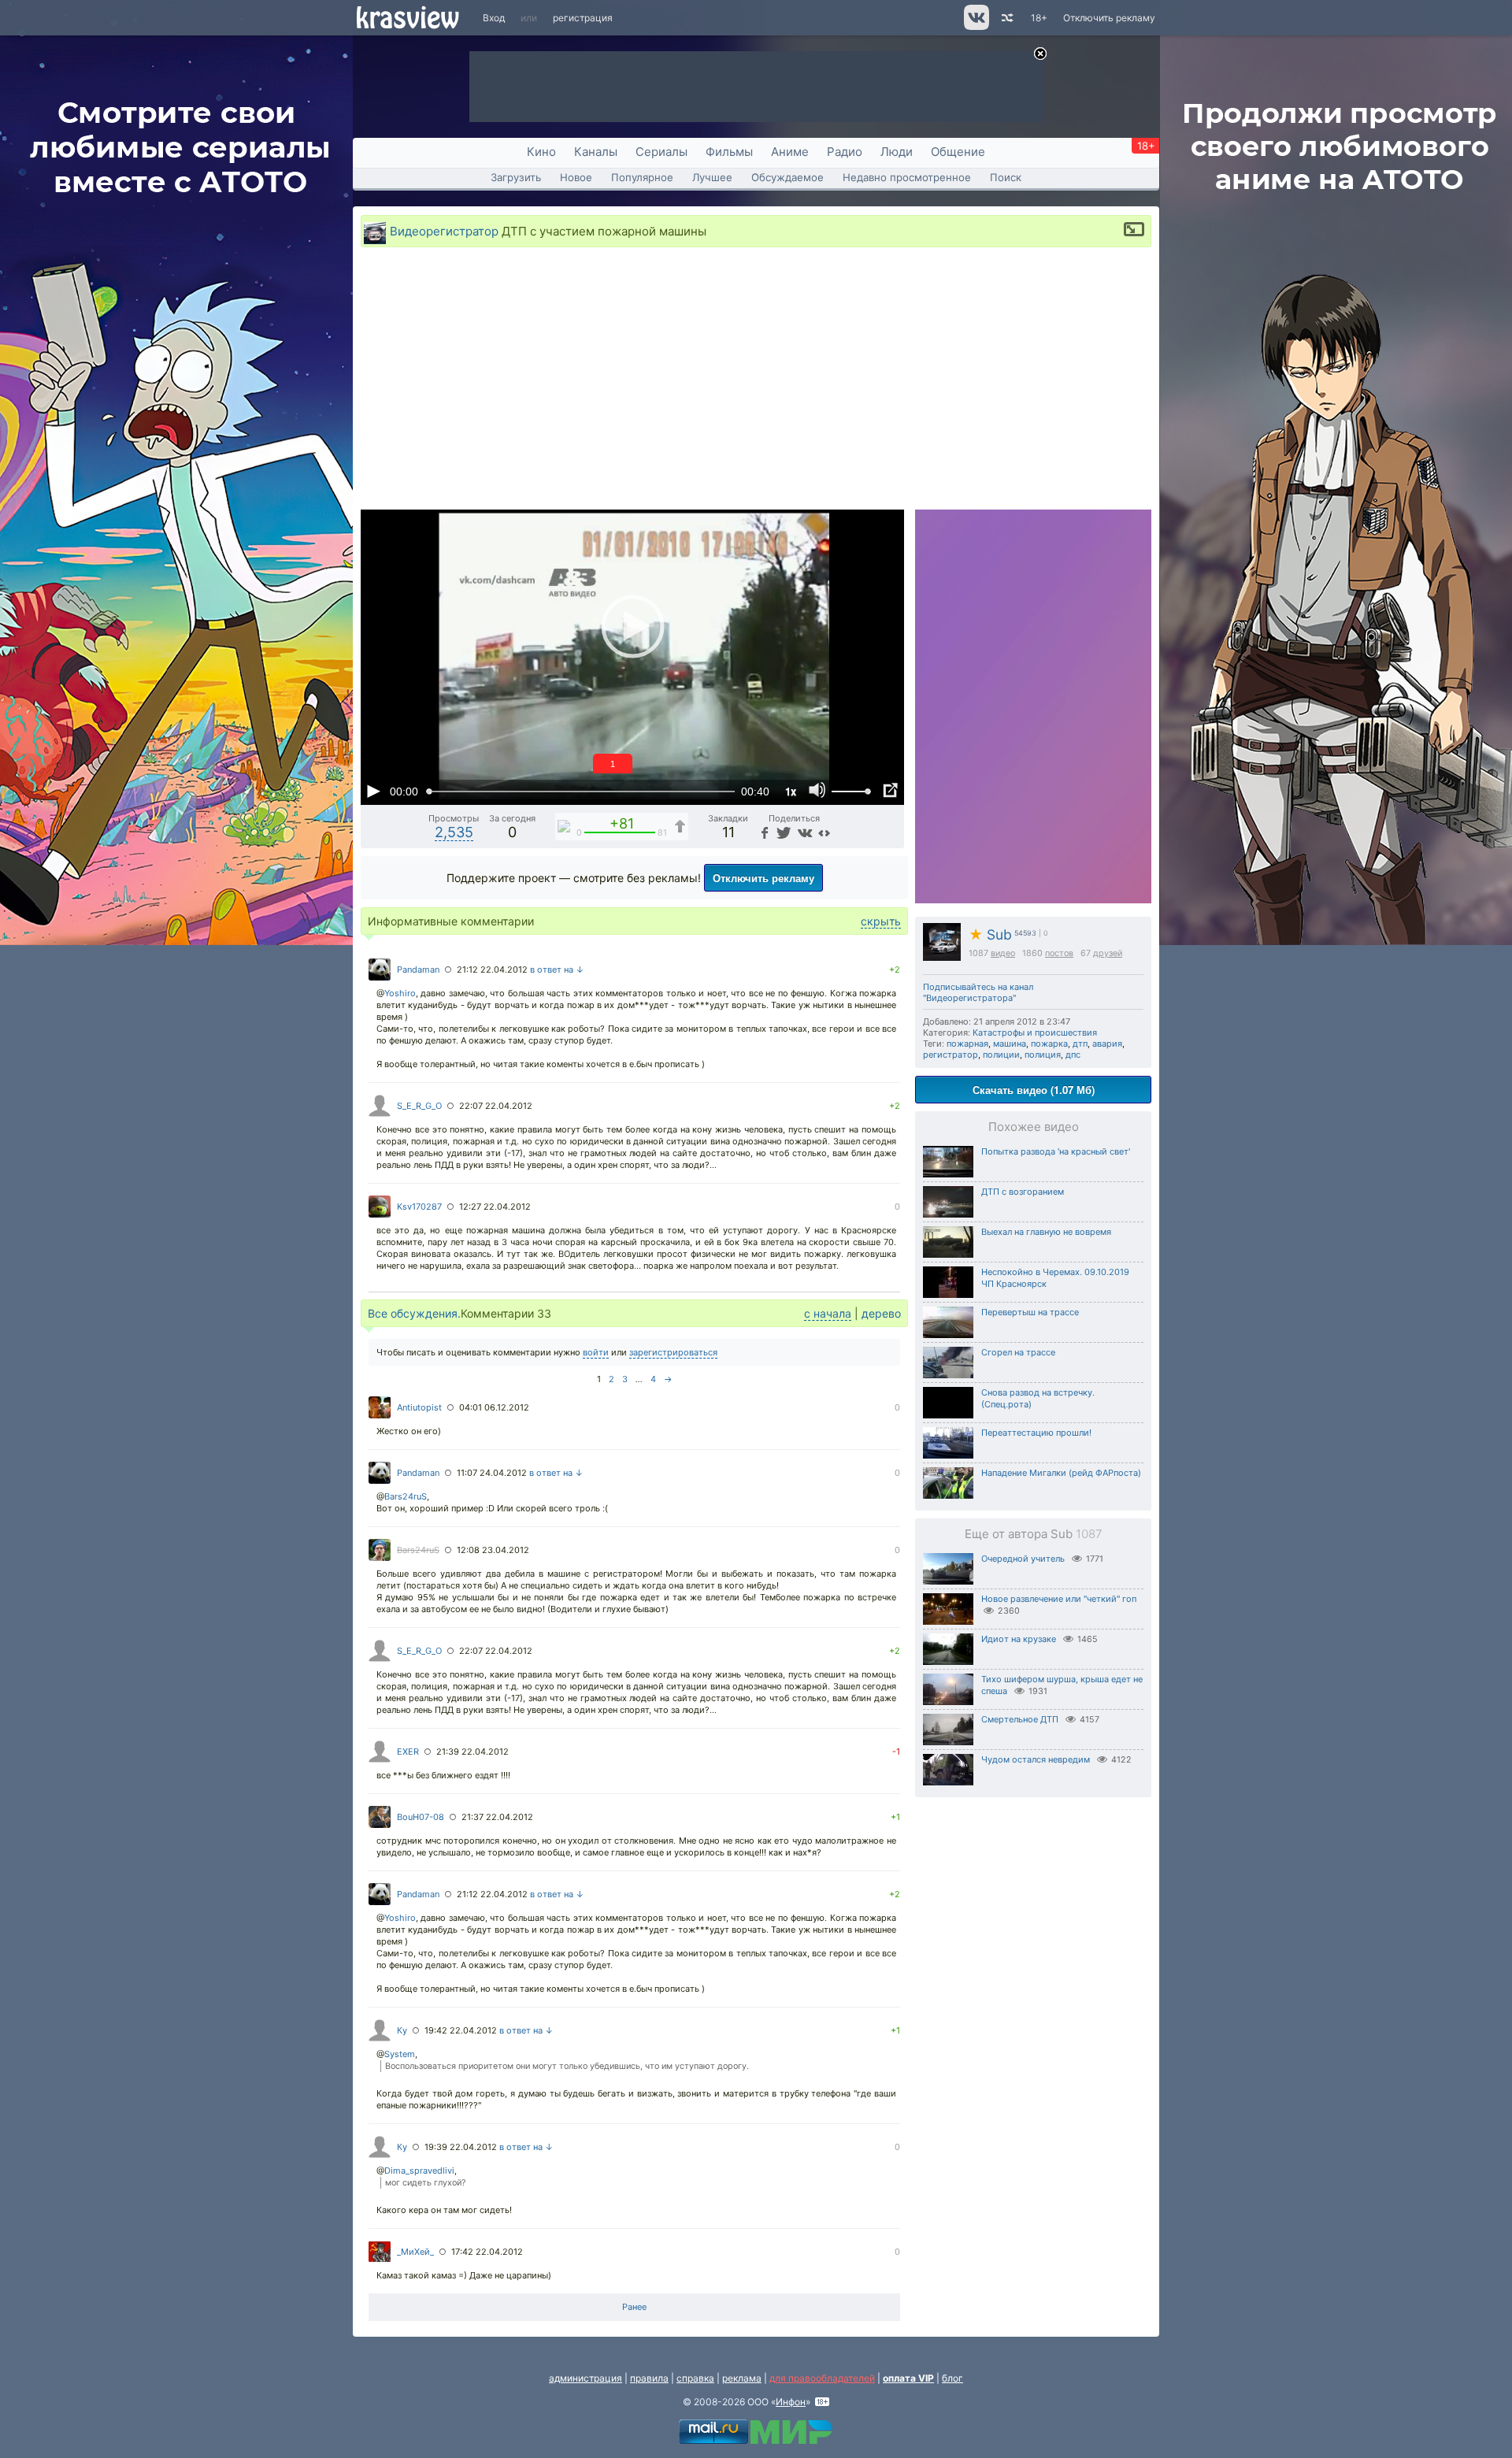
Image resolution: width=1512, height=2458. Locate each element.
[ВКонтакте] (803, 832)
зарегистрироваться (673, 1352)
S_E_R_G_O (419, 1106)
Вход (494, 18)
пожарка (1049, 1044)
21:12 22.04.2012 (492, 969)
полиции (1001, 1055)
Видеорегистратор (444, 231)
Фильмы (729, 152)
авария (1107, 1044)
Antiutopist (419, 1407)
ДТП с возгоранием (1023, 1192)
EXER (408, 1752)
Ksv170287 (419, 1207)
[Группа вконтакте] (975, 26)
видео (1003, 953)
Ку (402, 2030)
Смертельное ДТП (1020, 1719)
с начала (828, 1313)
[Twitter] (782, 832)
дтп (1080, 1044)
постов (1059, 953)
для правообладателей (822, 2378)
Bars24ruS (406, 1496)
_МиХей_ (415, 2252)
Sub (990, 934)
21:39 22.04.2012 (472, 1752)
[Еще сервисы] (824, 832)
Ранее (634, 2307)
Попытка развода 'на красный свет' (1056, 1151)
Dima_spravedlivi (419, 2171)
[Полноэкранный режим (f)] (890, 791)
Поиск (1006, 177)
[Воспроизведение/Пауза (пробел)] (373, 791)
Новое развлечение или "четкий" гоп (1059, 1599)
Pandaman (418, 969)
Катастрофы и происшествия (1035, 1033)
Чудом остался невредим (1036, 1759)
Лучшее (712, 177)
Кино (541, 152)
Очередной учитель (1023, 1559)
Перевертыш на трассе (1030, 1312)
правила (649, 2378)
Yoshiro (400, 993)
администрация (586, 2378)
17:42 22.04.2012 (487, 2252)
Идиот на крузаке (1019, 1639)
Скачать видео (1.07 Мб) (1034, 1090)
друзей (1108, 953)
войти (596, 1352)
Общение (958, 152)
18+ (1039, 18)
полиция (1043, 1055)
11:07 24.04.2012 (492, 1473)
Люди (897, 152)
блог (952, 2378)
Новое (576, 177)
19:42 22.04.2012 (461, 2030)
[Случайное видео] (1006, 18)
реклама (742, 2378)
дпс (1073, 1055)
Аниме (790, 152)
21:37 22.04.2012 (497, 1817)
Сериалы (661, 152)
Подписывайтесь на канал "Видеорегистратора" (978, 992)
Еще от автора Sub (1034, 1534)
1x (791, 791)
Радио (845, 152)
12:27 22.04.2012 (495, 1207)
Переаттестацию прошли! (1036, 1433)
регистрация (583, 18)
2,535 (454, 832)
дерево (881, 1313)
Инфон (791, 2402)
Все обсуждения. (414, 1313)
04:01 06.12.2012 (494, 1407)
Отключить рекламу (1109, 18)
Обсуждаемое (787, 177)
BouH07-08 (421, 1817)
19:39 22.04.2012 (461, 2147)
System (400, 2054)
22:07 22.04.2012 (496, 1106)
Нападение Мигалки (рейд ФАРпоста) (1061, 1473)
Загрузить (516, 177)
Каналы (596, 152)
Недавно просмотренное (907, 177)
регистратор (951, 1055)
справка (695, 2378)
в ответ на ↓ (557, 969)
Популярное (642, 177)
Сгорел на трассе (1018, 1352)
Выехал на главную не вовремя (1046, 1232)
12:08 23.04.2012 (493, 1550)
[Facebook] (763, 832)
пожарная (967, 1044)
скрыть (881, 921)
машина (1010, 1044)
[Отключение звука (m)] (817, 791)
